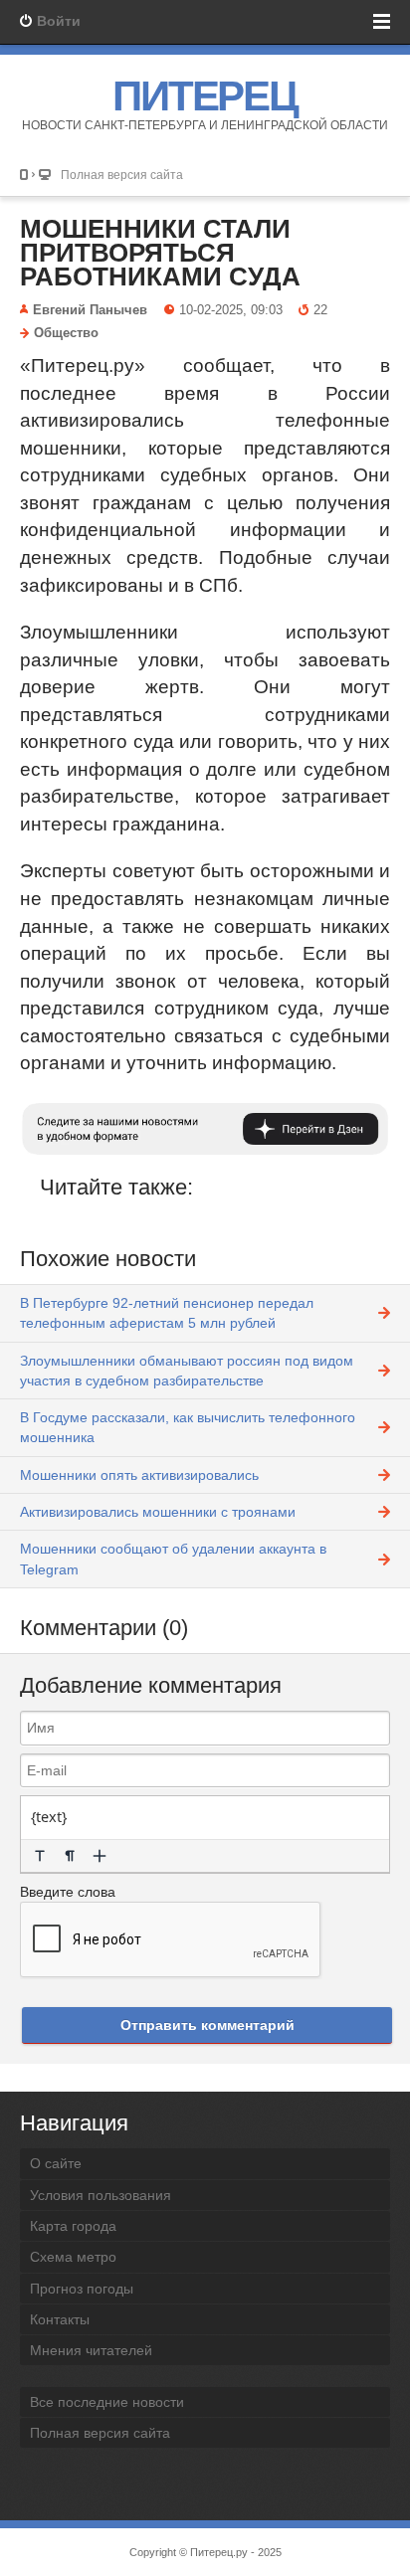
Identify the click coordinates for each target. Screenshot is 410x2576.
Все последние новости (107, 2402)
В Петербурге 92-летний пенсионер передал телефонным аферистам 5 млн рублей (167, 1313)
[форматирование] (40, 1856)
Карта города (73, 2226)
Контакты (60, 2319)
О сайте (56, 2163)
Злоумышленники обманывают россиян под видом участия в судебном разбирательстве (187, 1371)
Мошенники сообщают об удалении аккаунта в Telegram (173, 1559)
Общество (66, 333)
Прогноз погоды (82, 2289)
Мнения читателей (91, 2350)
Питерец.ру (219, 2552)
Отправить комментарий (207, 2025)
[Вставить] (100, 1856)
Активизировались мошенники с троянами (158, 1512)
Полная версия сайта (122, 175)
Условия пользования (101, 2195)
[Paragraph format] (70, 1856)
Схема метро (73, 2257)
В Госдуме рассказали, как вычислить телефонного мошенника (188, 1427)
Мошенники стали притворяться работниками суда (160, 253)
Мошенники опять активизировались (139, 1475)
